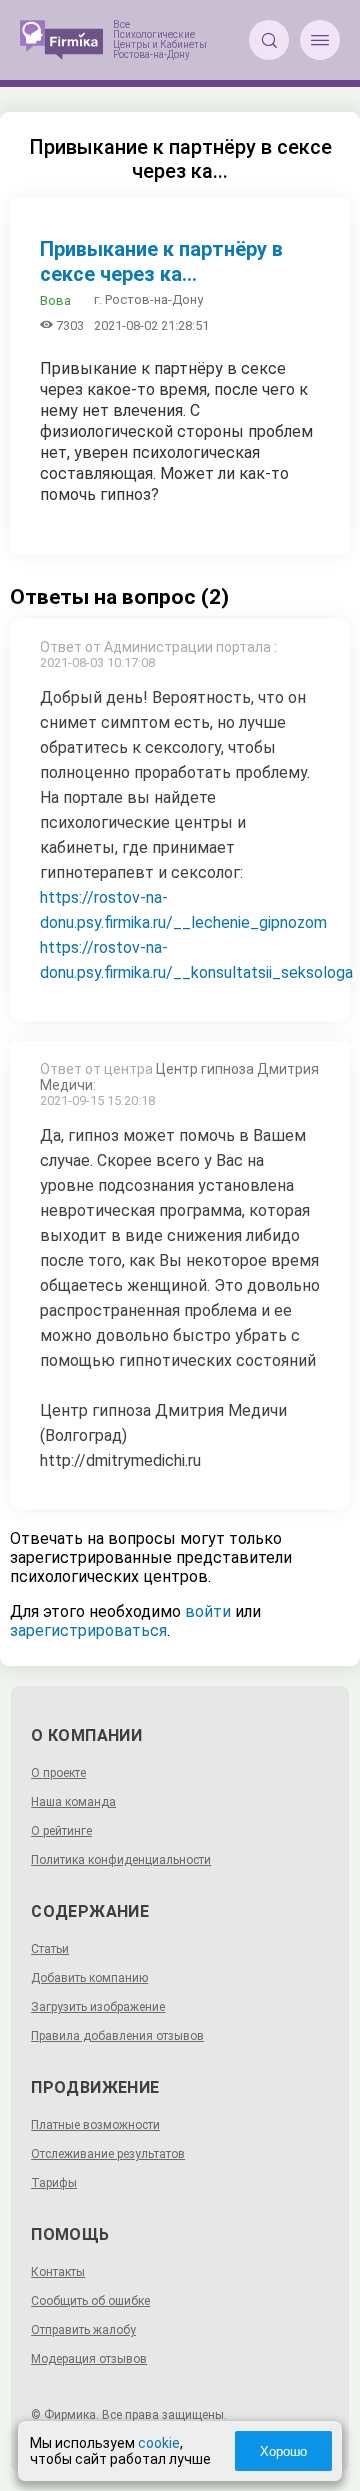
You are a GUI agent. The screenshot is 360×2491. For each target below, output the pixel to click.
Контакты (58, 2272)
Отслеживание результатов (108, 2154)
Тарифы (54, 2183)
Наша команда (73, 1802)
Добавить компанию (89, 1978)
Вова (55, 300)
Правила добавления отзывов (117, 2036)
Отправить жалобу (83, 2330)
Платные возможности (95, 2125)
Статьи (50, 1949)
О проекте (58, 1773)
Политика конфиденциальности (121, 1860)
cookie (159, 2443)
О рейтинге (61, 1831)
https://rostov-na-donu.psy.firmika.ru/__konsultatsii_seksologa (196, 960)
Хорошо (283, 2451)
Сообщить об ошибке (90, 2301)
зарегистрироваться (88, 1630)
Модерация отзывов (89, 2359)
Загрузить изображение (98, 2007)
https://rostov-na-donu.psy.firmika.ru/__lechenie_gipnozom (183, 910)
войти (208, 1611)
